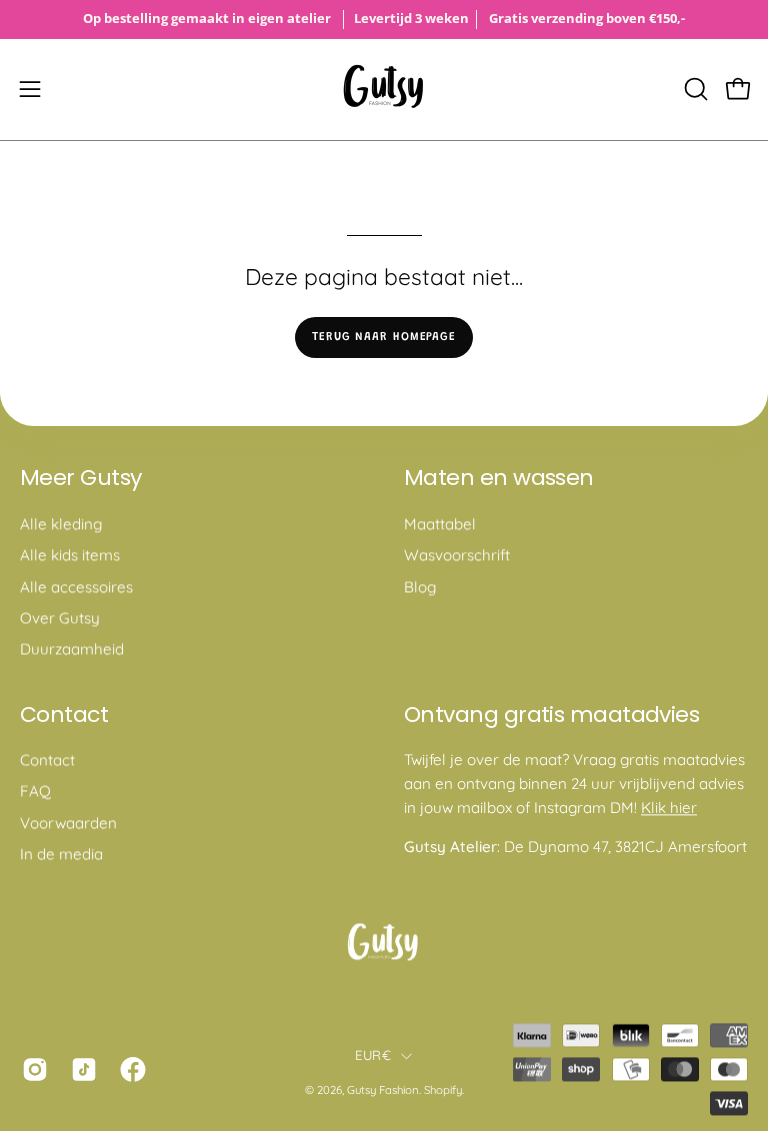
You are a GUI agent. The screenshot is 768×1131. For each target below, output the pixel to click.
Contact (64, 715)
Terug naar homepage (384, 337)
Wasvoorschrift (457, 554)
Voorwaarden (68, 822)
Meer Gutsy (81, 478)
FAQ (35, 791)
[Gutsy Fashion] (384, 89)
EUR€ (373, 1055)
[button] (694, 89)
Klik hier (669, 807)
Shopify (443, 1090)
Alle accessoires (76, 586)
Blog (420, 586)
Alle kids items (70, 554)
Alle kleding (61, 523)
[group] (384, 19)
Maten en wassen (499, 478)
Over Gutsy (60, 617)
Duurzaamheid (72, 648)
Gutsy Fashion (383, 1090)
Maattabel (440, 523)
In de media (61, 854)
